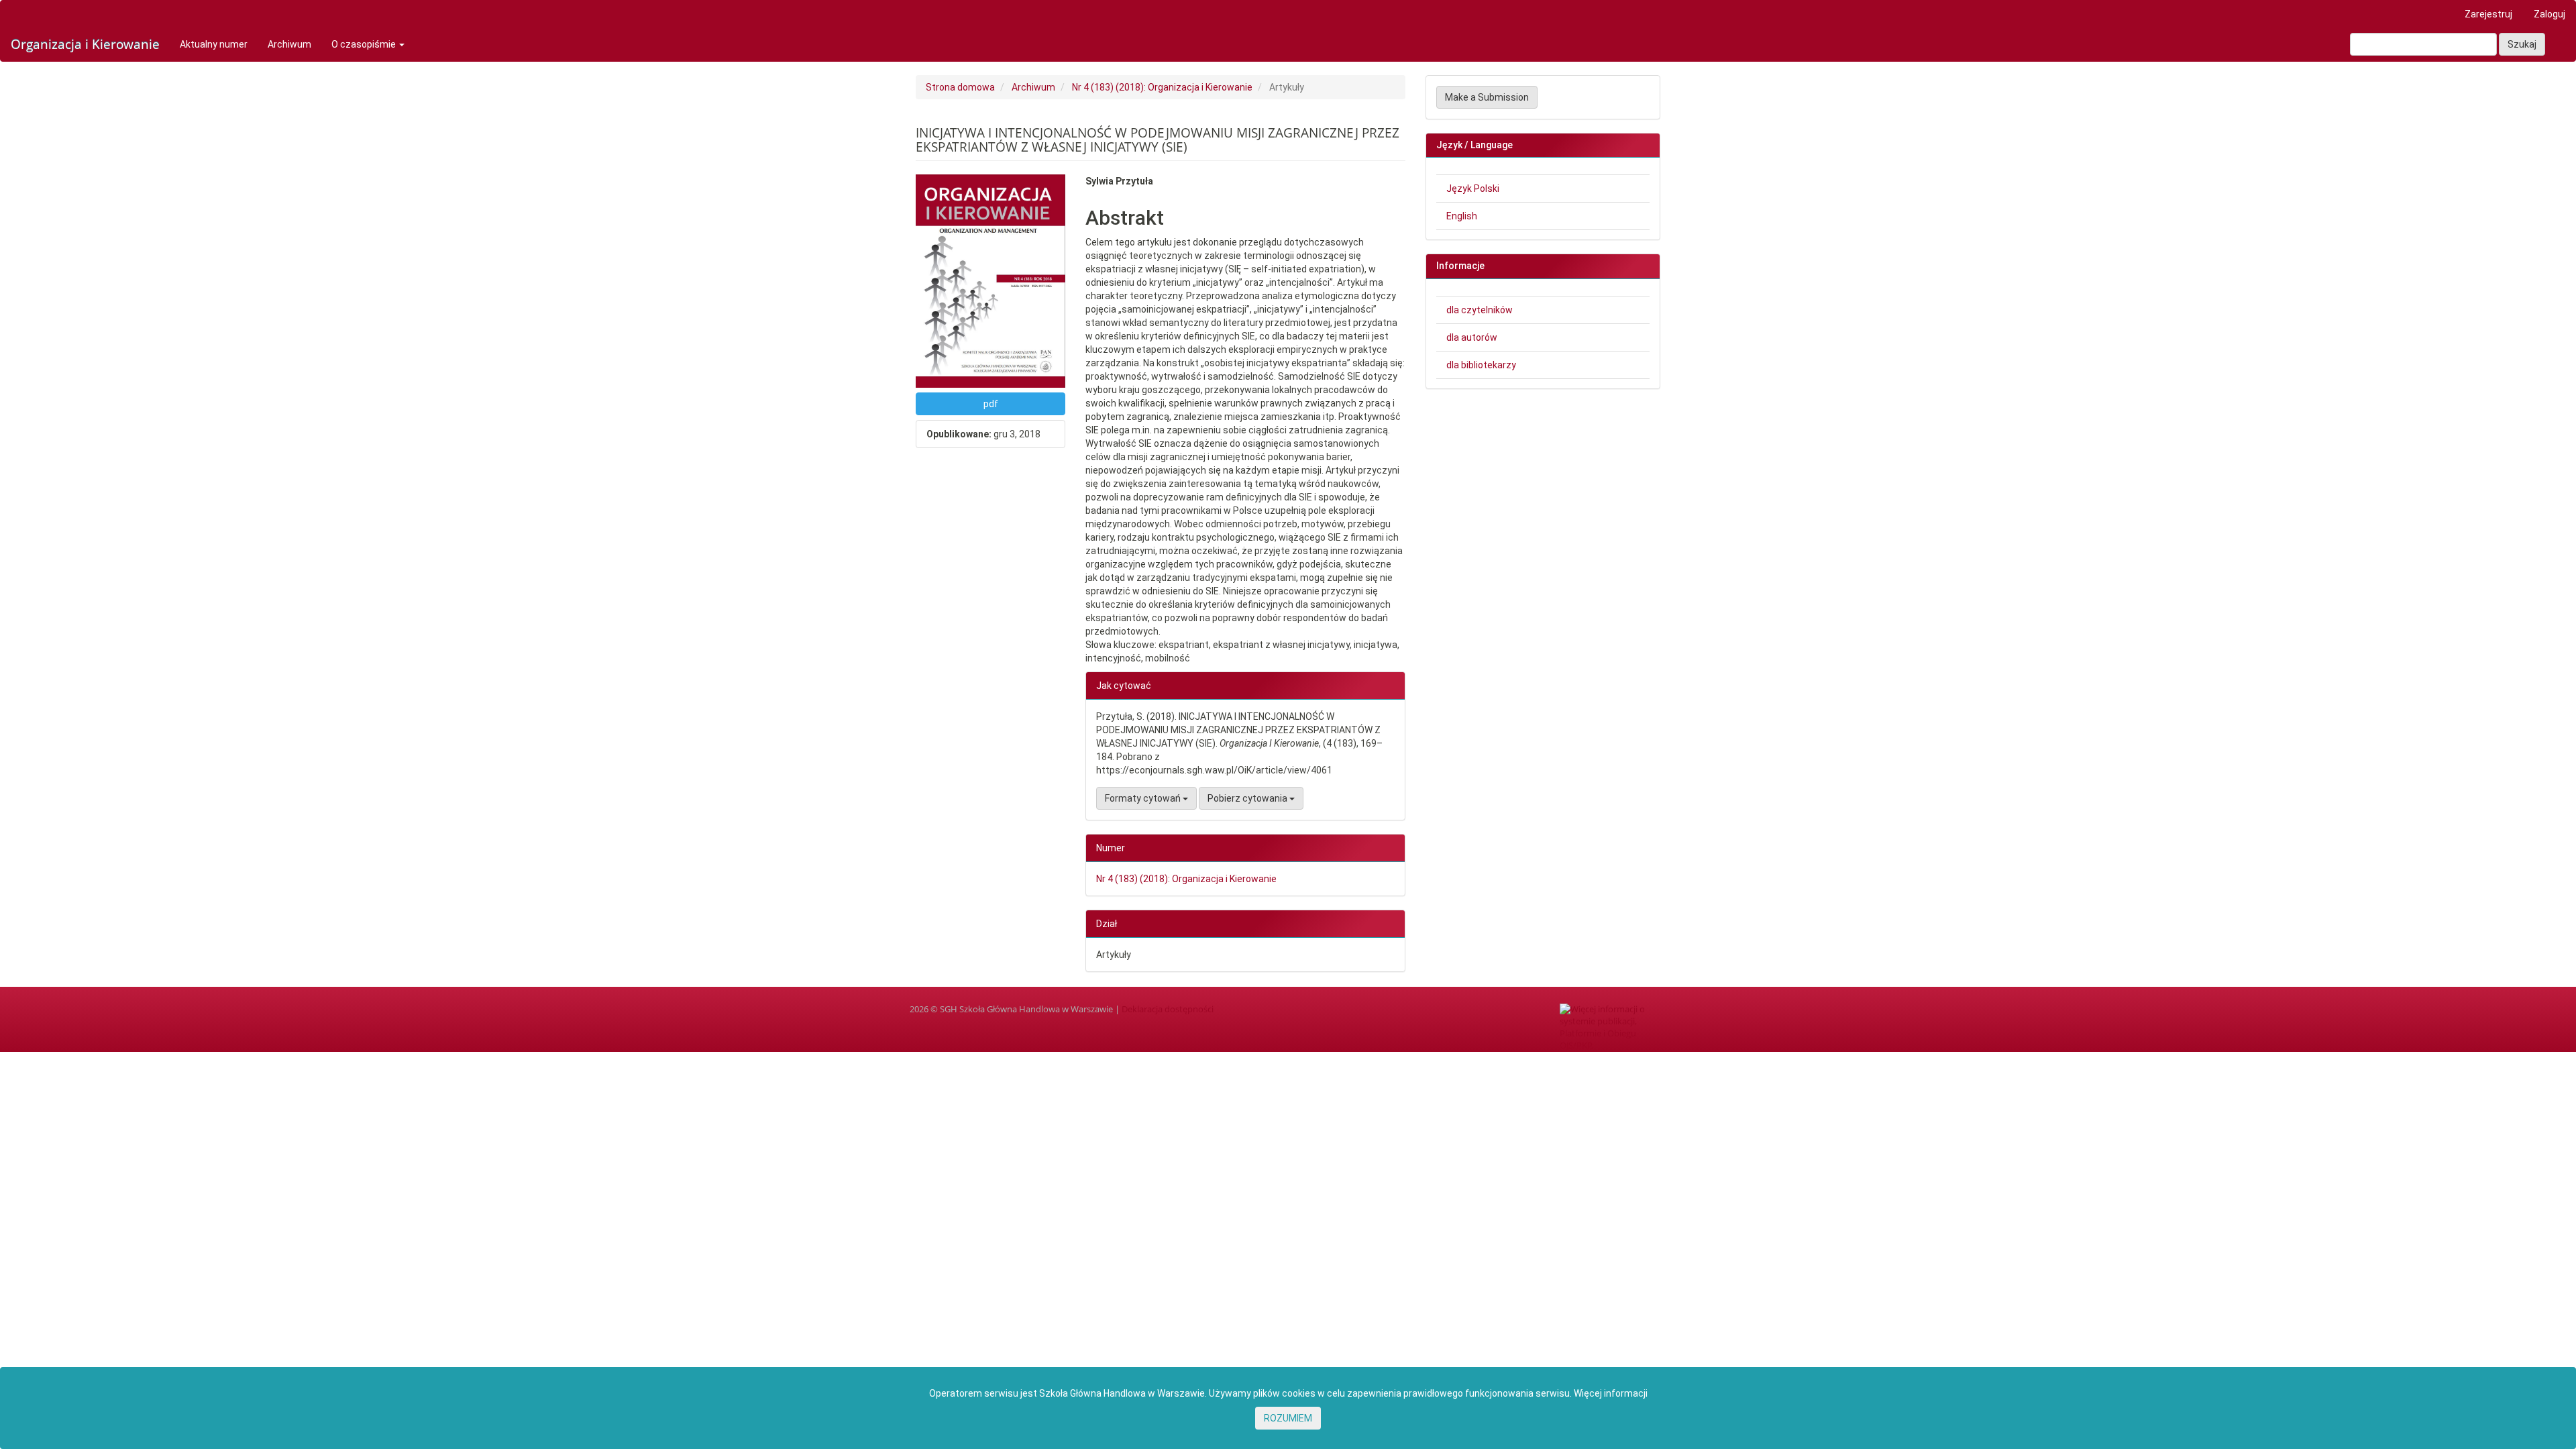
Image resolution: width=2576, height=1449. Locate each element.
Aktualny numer (214, 44)
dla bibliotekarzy (1481, 365)
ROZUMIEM (1288, 1418)
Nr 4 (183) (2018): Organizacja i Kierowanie (1162, 87)
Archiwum (289, 44)
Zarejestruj (2488, 14)
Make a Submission (1487, 97)
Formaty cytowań (1144, 798)
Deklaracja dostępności (1168, 1009)
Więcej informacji (1611, 1393)
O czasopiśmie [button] (365, 44)
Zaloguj (2550, 14)
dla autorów (1472, 337)
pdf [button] (991, 404)
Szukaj (2522, 44)
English (1462, 216)
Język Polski (1473, 189)
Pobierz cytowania (1248, 798)
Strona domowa (960, 87)
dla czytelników (1480, 310)
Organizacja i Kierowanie (85, 44)
